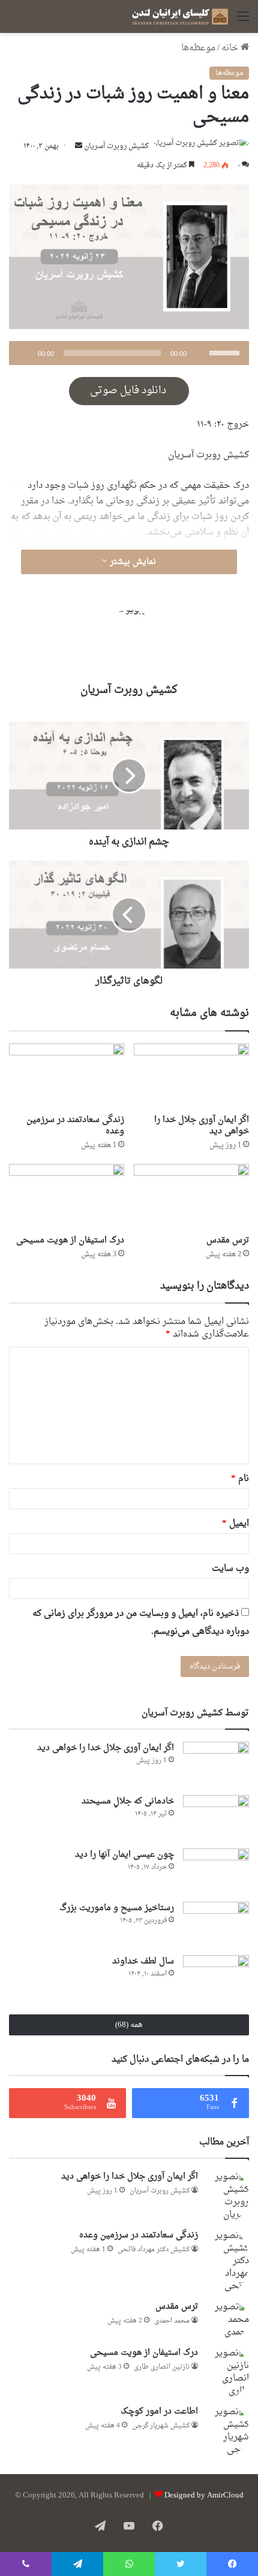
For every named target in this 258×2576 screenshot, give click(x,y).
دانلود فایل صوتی (129, 391)
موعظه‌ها (198, 48)
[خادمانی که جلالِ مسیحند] (216, 1818)
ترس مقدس (228, 1240)
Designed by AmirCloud (204, 2495)
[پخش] (25, 353)
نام (240, 1479)
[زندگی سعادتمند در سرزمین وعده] (67, 1076)
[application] (129, 353)
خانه (231, 48)
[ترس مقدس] (191, 1196)
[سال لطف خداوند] (216, 1978)
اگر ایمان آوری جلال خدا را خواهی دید (202, 1126)
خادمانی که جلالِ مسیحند (128, 1801)
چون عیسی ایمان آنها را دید (124, 1855)
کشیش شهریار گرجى (161, 2426)
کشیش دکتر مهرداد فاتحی (154, 2250)
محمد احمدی (172, 2321)
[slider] (226, 352)
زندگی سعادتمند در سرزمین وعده (75, 1126)
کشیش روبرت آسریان (116, 146)
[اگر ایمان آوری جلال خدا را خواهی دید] (191, 1076)
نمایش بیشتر (132, 562)
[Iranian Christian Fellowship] (180, 16)
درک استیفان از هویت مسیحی (70, 1240)
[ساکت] (200, 353)
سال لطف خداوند (143, 1961)
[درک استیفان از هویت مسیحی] (67, 1196)
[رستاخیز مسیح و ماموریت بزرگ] (216, 1924)
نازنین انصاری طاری (162, 2367)
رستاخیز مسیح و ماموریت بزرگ (117, 1908)
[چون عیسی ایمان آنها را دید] (216, 1871)
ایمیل (235, 1524)
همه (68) (129, 2025)
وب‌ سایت (230, 1569)
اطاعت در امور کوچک (159, 2411)
